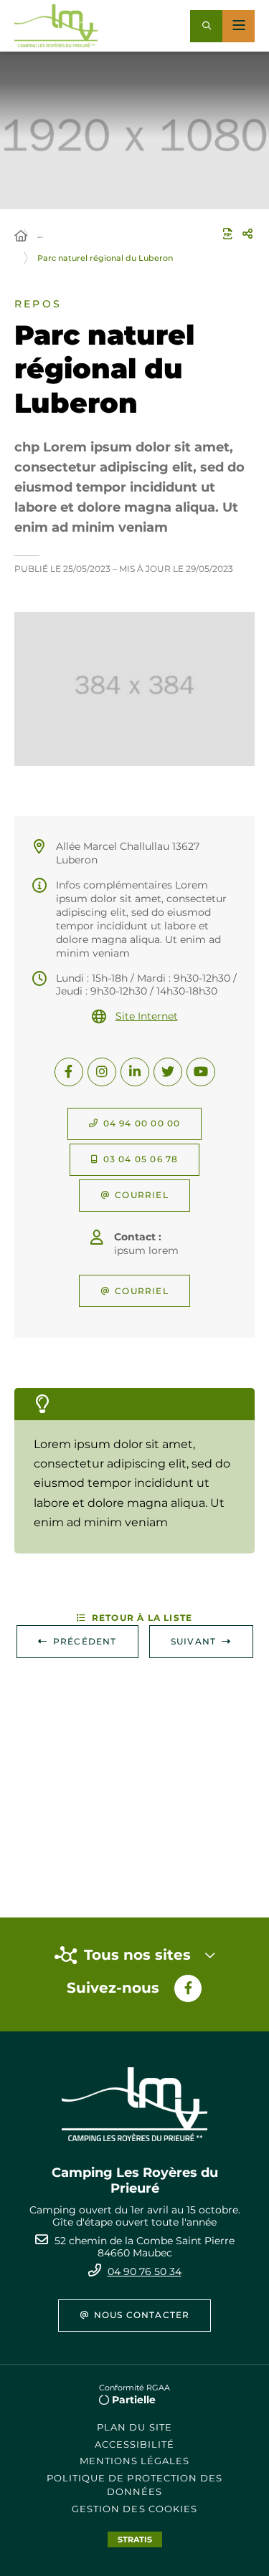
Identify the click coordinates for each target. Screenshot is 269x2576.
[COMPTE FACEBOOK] (69, 1072)
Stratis (135, 2539)
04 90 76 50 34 (145, 2271)
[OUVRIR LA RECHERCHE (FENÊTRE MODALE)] (206, 26)
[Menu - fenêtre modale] (239, 26)
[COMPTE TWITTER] (168, 1072)
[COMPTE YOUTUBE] (201, 1072)
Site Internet (147, 1016)
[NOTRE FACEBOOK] (188, 1988)
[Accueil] (21, 236)
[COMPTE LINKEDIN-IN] (135, 1072)
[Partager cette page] (247, 234)
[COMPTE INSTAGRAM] (102, 1072)
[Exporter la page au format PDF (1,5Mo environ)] (227, 234)
